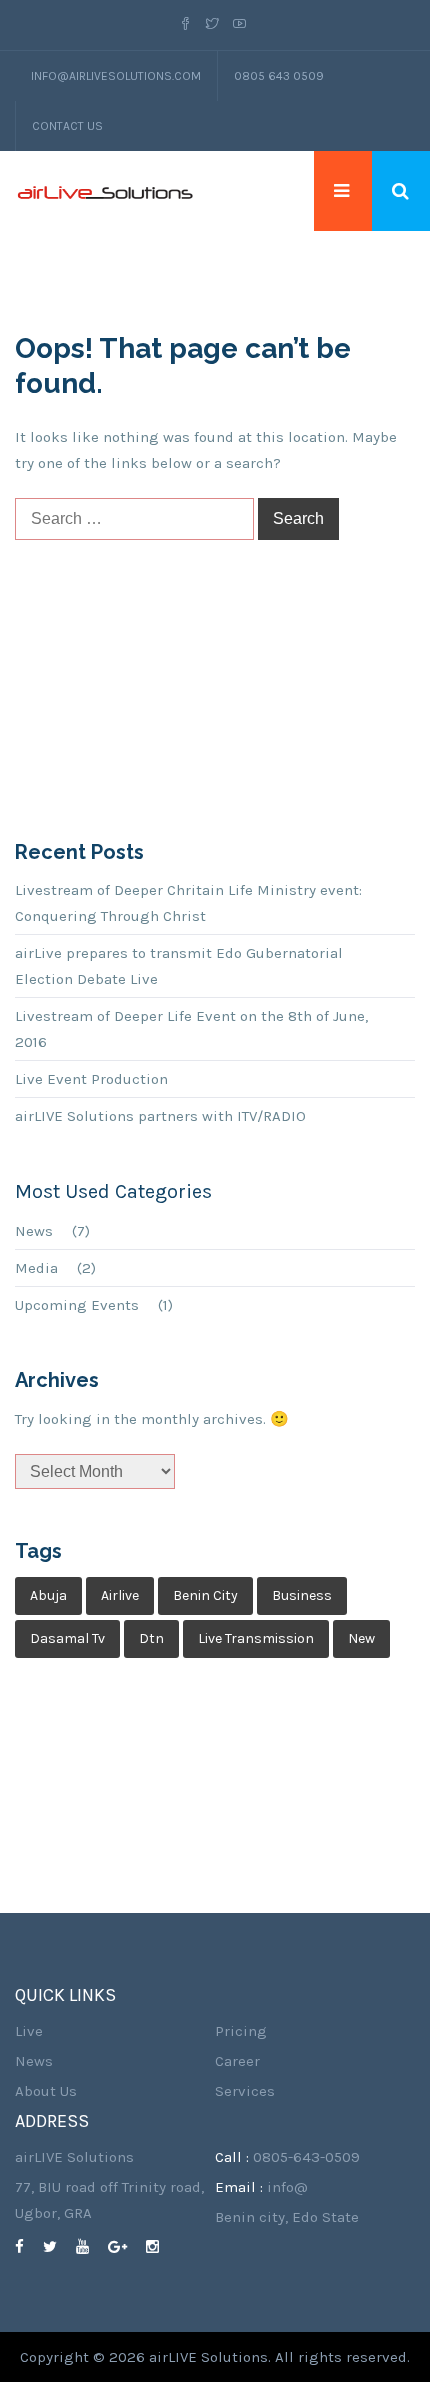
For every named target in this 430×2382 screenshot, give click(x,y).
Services (245, 2091)
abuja (48, 1595)
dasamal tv (67, 1638)
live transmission (256, 1638)
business (302, 1595)
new (361, 1638)
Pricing (241, 2031)
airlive (120, 1595)
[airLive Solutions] (105, 191)
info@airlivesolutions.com (116, 76)
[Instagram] (160, 2247)
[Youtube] (239, 25)
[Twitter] (212, 25)
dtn (151, 1638)
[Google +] (125, 2247)
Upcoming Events (77, 1305)
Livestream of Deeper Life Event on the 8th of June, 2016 (191, 1029)
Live (29, 2031)
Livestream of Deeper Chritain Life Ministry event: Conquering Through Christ (188, 903)
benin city (205, 1595)
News (34, 1231)
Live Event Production (91, 1079)
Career (237, 2061)
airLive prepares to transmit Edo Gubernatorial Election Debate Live (179, 966)
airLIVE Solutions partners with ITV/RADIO (160, 1116)
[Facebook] (188, 25)
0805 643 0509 (279, 76)
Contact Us (67, 126)
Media (36, 1268)
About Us (46, 2091)
